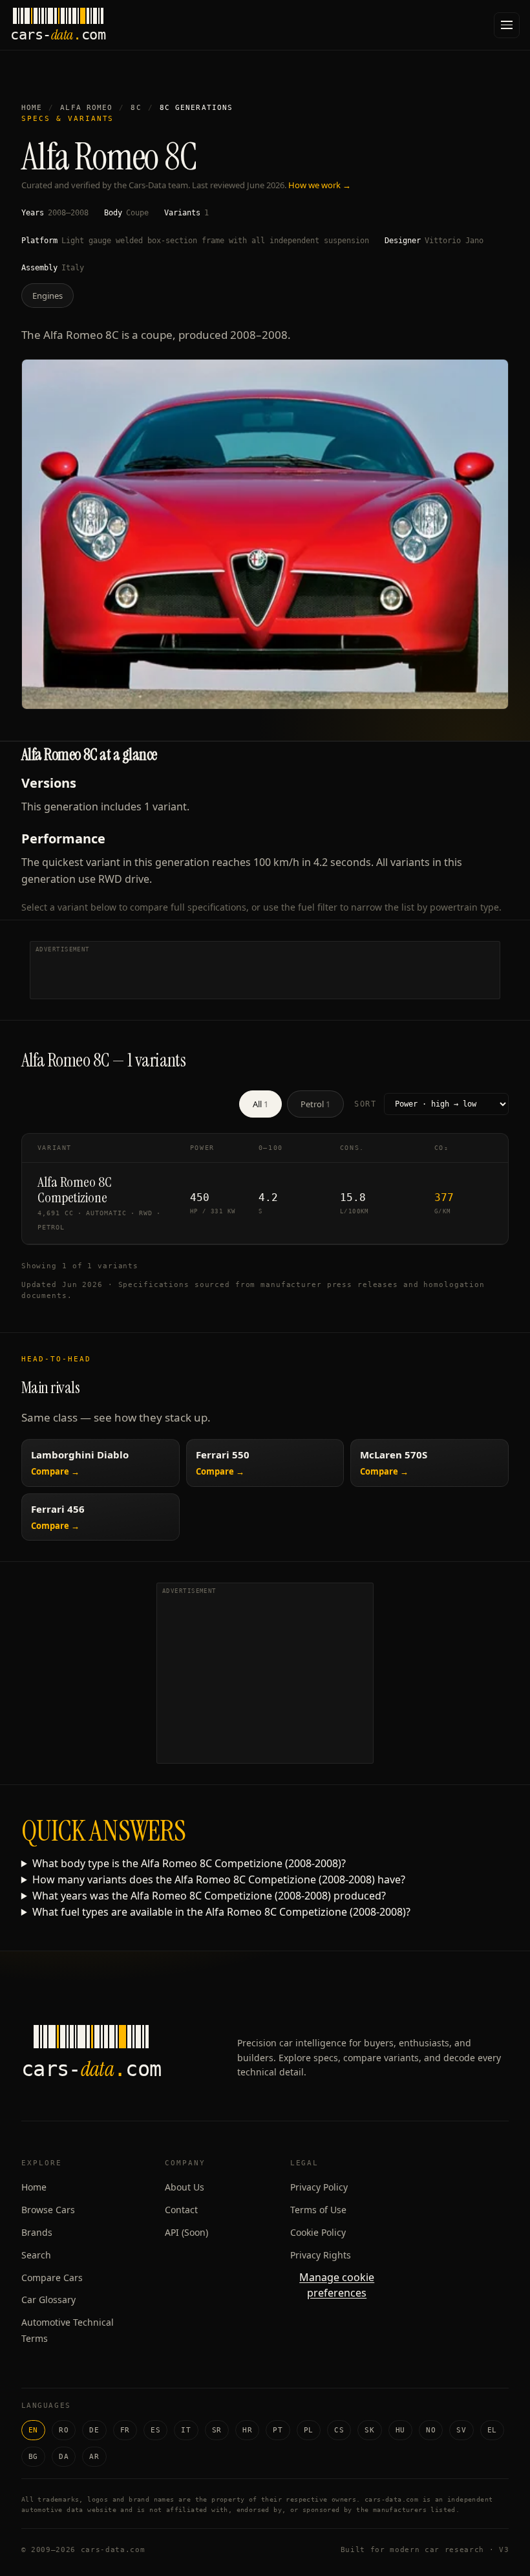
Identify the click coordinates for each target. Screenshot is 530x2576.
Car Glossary (48, 2300)
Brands (37, 2232)
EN (33, 2430)
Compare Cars (52, 2278)
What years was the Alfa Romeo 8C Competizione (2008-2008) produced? (209, 1896)
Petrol (315, 1104)
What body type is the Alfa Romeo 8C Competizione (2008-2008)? (189, 1863)
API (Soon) (186, 2232)
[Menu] (507, 25)
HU (400, 2430)
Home (32, 108)
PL (309, 2430)
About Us (185, 2187)
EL (492, 2430)
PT (278, 2430)
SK (369, 2430)
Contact (181, 2210)
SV (461, 2430)
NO (431, 2430)
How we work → (320, 185)
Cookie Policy (318, 2232)
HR (247, 2430)
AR (94, 2457)
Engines (48, 296)
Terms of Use (318, 2210)
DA (64, 2457)
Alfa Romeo (86, 108)
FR (125, 2430)
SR (217, 2430)
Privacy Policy (319, 2187)
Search (36, 2255)
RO (64, 2430)
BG (33, 2457)
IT (186, 2430)
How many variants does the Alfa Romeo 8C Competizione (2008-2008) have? (219, 1879)
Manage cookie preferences (337, 2285)
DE (94, 2430)
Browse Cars (48, 2210)
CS (339, 2430)
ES (155, 2430)
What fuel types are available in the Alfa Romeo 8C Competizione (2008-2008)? (221, 1912)
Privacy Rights (321, 2255)
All (260, 1104)
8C (136, 108)
